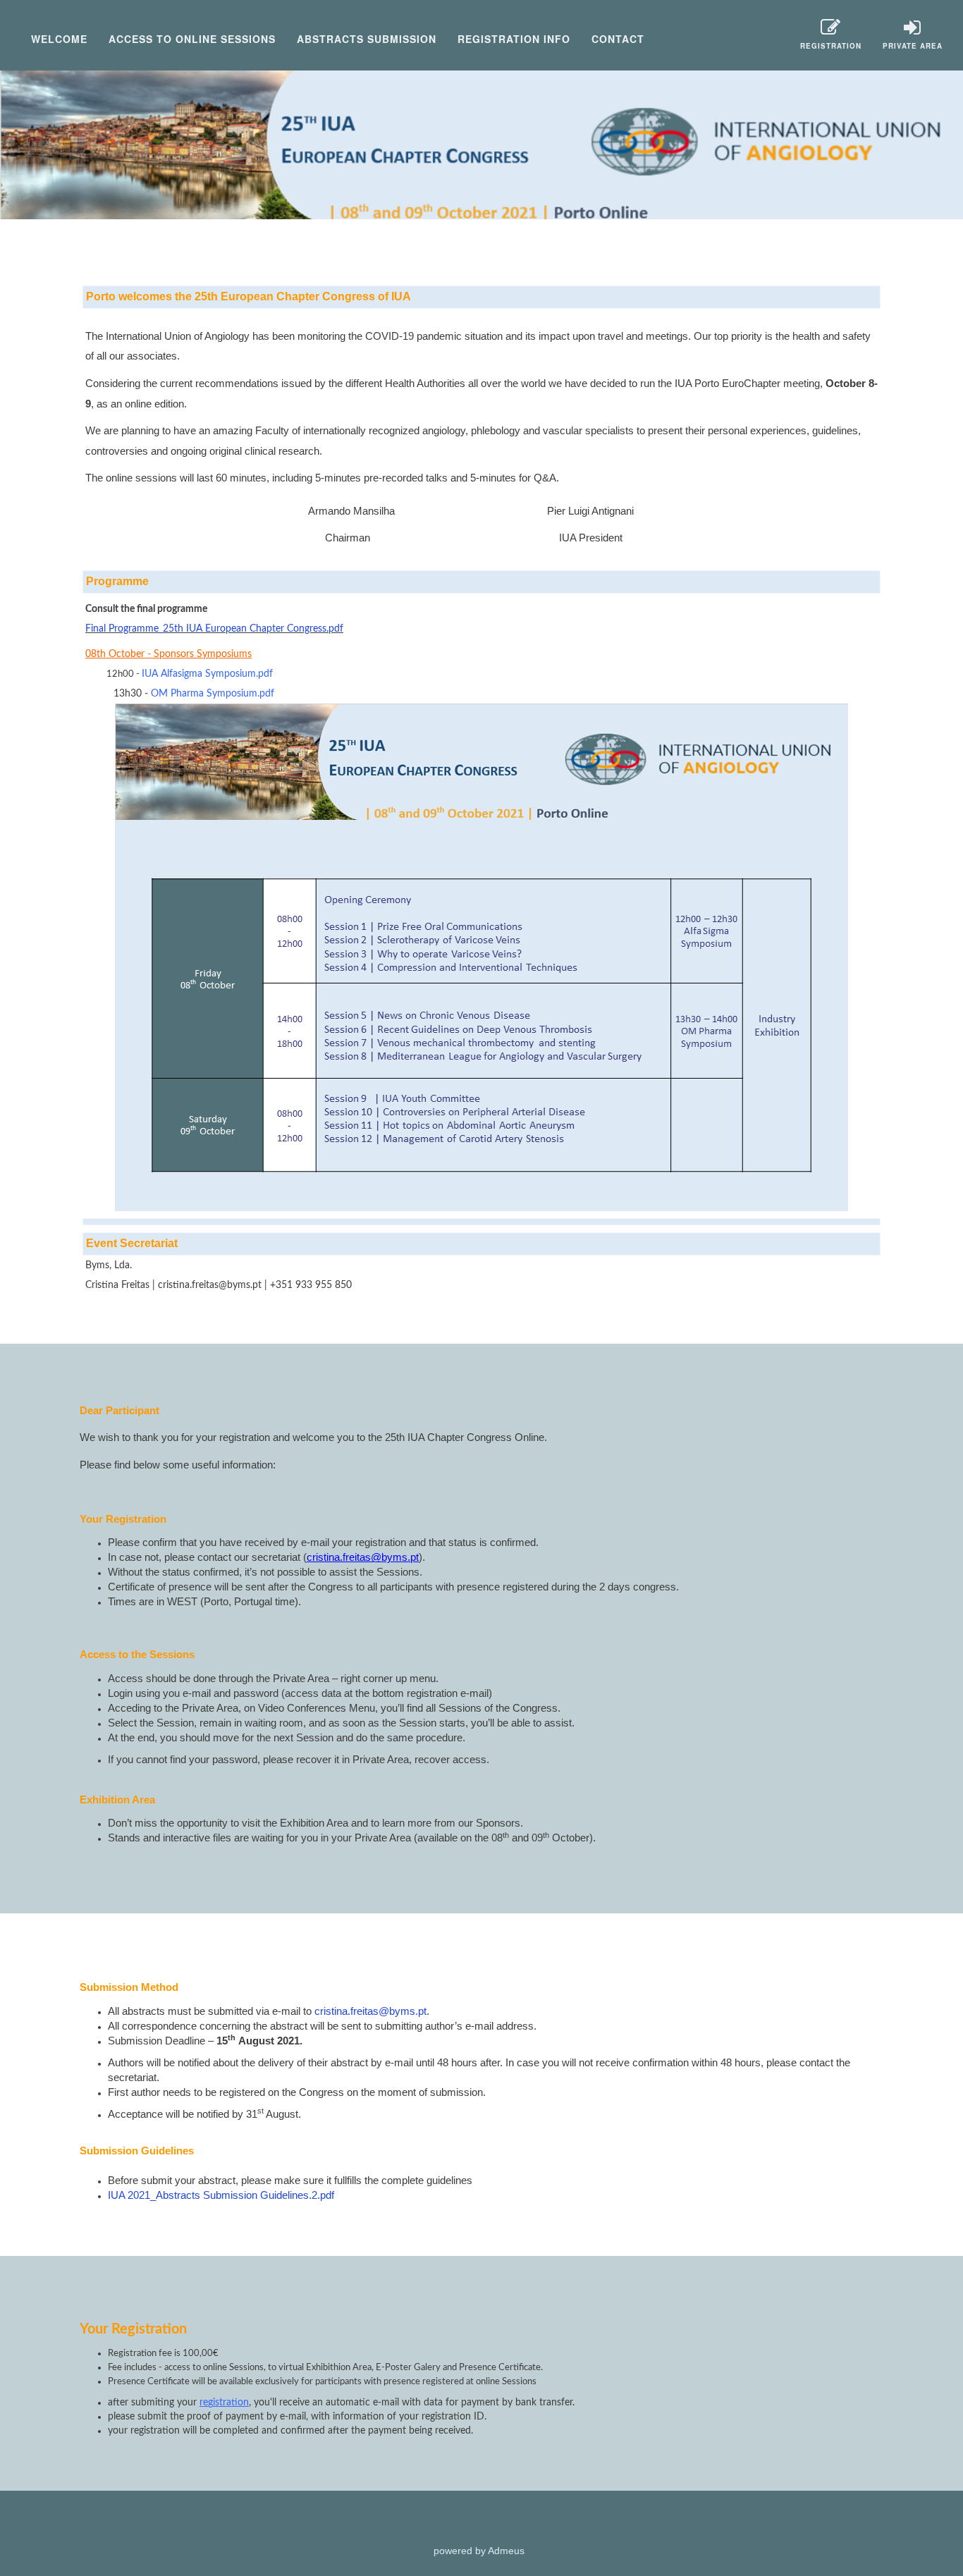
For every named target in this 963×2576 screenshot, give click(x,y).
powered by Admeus (479, 2551)
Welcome (59, 39)
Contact (618, 39)
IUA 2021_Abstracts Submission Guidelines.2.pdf (221, 2195)
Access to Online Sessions (192, 39)
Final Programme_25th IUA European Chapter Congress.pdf (214, 629)
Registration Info (514, 39)
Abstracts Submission (367, 39)
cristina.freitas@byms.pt (370, 2011)
